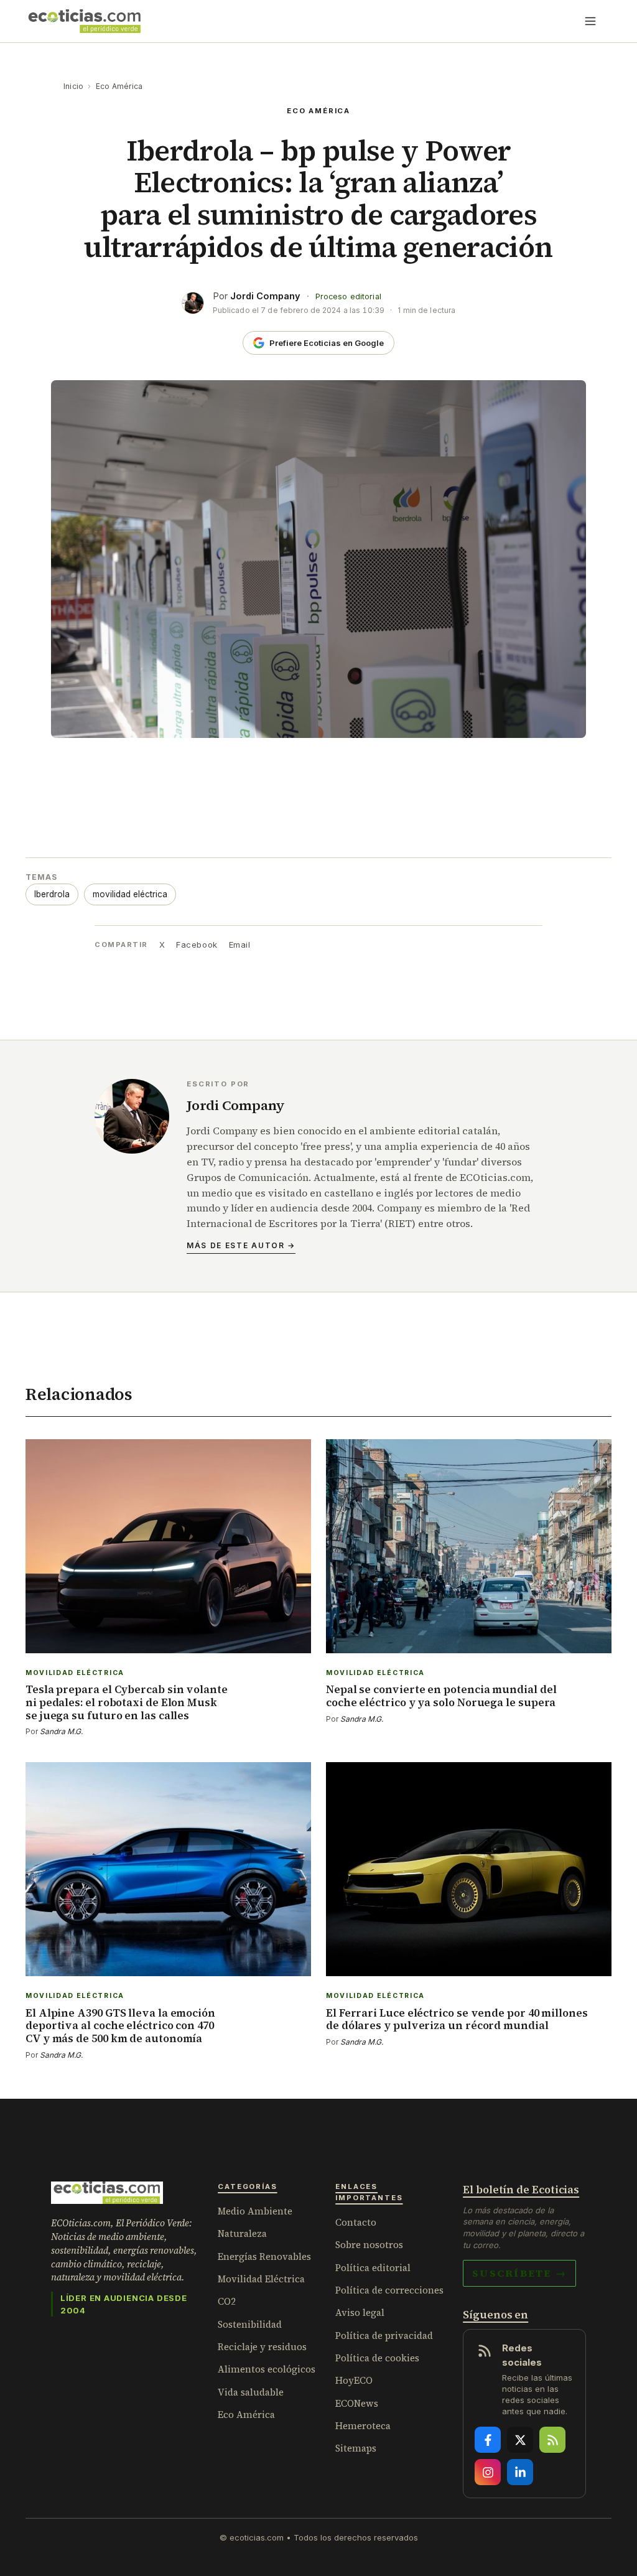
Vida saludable (251, 2392)
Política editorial (373, 2268)
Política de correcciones (389, 2290)
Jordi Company (265, 296)
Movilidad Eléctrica (261, 2279)
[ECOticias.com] (85, 21)
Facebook (197, 945)
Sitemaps (356, 2448)
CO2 (227, 2301)
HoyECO (354, 2380)
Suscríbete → (519, 2273)
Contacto (356, 2222)
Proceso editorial (348, 296)
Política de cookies (377, 2358)
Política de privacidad (384, 2336)
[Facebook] (488, 2440)
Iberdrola (52, 894)
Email (240, 945)
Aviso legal (360, 2312)
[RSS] (552, 2440)
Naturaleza (242, 2233)
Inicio (73, 86)
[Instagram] (488, 2472)
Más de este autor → (241, 1245)
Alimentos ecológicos (267, 2369)
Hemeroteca (363, 2426)
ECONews (357, 2403)
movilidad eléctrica (130, 894)
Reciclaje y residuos (262, 2347)
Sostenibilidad (250, 2324)
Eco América (119, 86)
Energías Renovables (264, 2256)
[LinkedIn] (520, 2472)
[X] (520, 2440)
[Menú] (590, 21)
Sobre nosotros (369, 2245)
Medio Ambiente (255, 2211)
